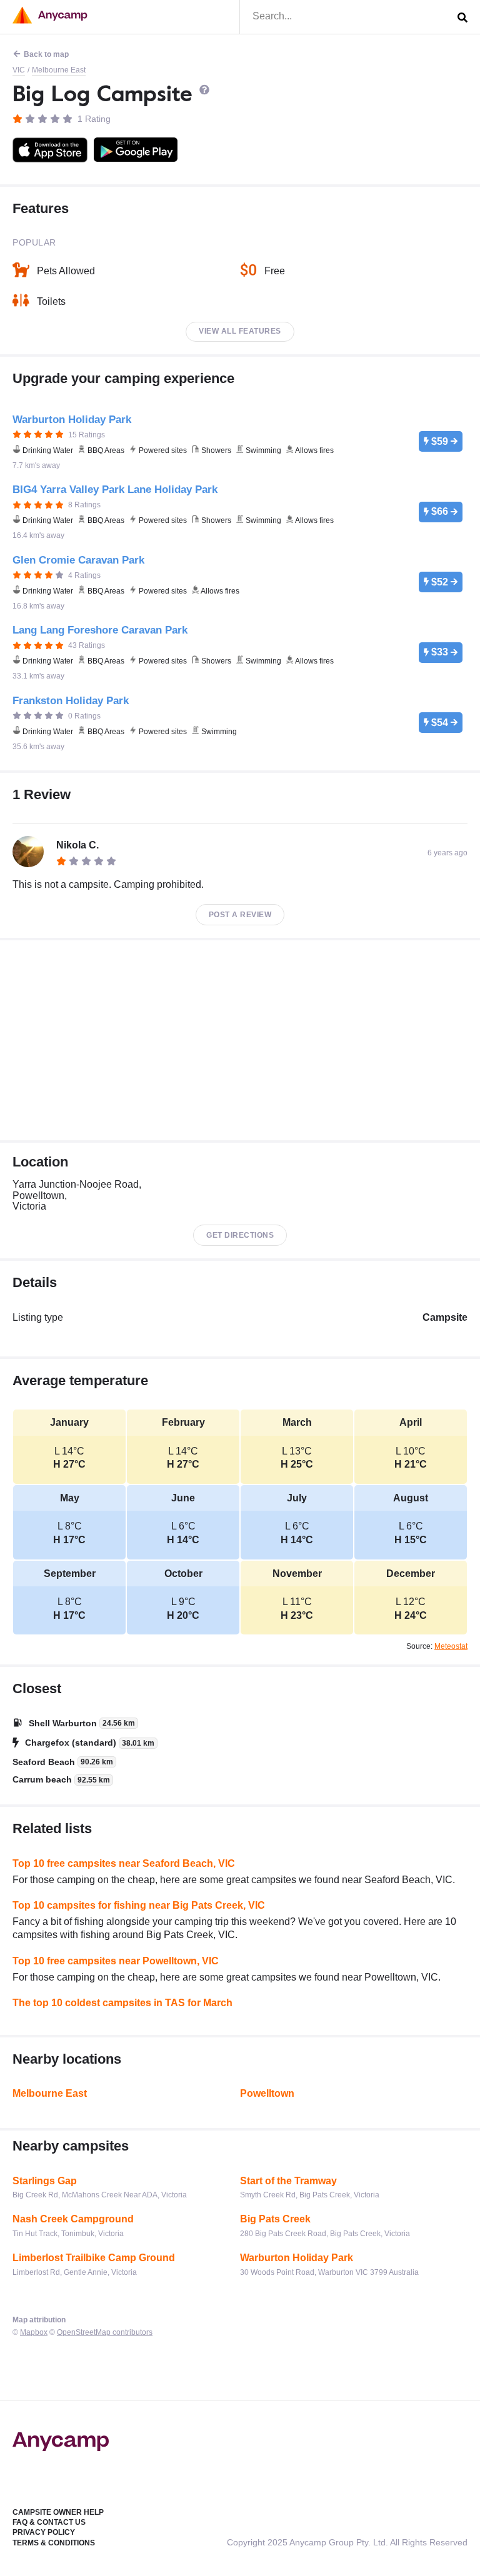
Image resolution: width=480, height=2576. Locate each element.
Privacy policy (44, 2532)
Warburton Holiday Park (297, 2258)
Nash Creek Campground (73, 2219)
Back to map (46, 54)
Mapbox (34, 2332)
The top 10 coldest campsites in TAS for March (122, 2003)
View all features (240, 331)
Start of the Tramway (288, 2181)
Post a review (240, 915)
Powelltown (267, 2093)
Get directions (240, 1235)
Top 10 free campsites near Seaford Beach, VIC (124, 1863)
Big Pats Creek (275, 2219)
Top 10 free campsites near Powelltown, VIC (116, 1961)
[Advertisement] (240, 1040)
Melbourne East (59, 70)
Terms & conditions (54, 2543)
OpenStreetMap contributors (105, 2332)
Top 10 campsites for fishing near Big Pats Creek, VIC (139, 1905)
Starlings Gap (45, 2181)
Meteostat (451, 1646)
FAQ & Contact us (49, 2522)
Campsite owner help (58, 2512)
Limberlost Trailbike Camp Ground (94, 2258)
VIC (19, 70)
